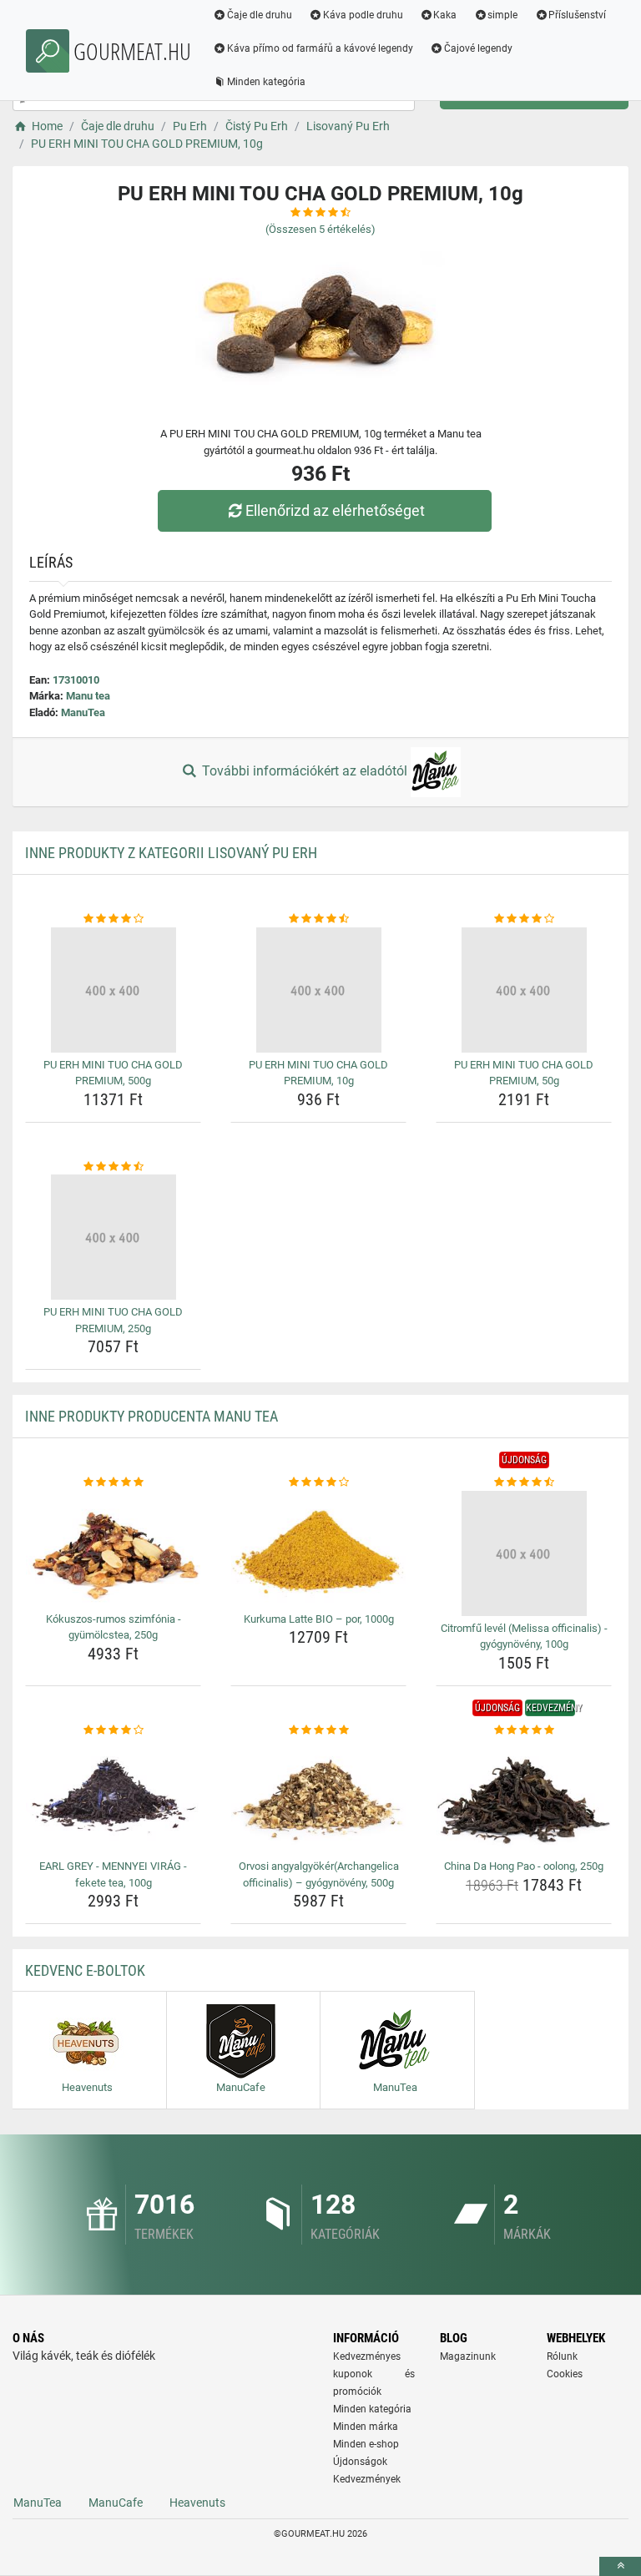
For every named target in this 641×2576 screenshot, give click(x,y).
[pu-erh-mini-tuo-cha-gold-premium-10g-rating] (318, 919)
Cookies (565, 2374)
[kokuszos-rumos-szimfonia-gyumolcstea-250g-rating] (113, 1482)
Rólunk (562, 2356)
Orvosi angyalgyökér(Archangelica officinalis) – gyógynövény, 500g (319, 1874)
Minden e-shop (366, 2444)
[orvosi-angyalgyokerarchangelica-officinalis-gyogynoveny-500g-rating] (318, 1730)
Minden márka (366, 2427)
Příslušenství (577, 15)
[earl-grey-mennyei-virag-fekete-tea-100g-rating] (113, 1730)
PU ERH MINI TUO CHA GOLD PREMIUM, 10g (318, 1073)
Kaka (445, 15)
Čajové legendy (478, 48)
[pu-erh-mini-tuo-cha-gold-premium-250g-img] (113, 1237)
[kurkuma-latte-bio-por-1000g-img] (318, 1549)
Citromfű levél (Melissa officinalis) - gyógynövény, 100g (524, 1637)
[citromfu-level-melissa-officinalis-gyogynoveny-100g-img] (524, 1553)
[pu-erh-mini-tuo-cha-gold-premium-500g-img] (113, 990)
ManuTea (83, 712)
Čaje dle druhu (260, 15)
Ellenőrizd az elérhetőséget (335, 510)
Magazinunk (468, 2356)
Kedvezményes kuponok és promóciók (374, 2374)
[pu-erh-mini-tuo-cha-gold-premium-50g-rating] (524, 919)
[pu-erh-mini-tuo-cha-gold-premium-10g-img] (318, 990)
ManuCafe (116, 2503)
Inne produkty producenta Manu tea (151, 1416)
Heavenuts (197, 2503)
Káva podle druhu (363, 15)
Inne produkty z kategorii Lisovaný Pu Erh (171, 853)
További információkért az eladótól (305, 771)
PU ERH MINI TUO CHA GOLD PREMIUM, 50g (524, 1073)
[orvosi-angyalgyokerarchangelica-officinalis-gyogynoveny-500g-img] (318, 1796)
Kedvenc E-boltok (85, 1970)
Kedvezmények (367, 2479)
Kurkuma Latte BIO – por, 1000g (319, 1619)
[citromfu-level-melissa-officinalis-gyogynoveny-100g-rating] (524, 1482)
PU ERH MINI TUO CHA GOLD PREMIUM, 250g (113, 1320)
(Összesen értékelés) (320, 229)
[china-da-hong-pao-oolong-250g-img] (524, 1796)
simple (502, 15)
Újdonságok (360, 2462)
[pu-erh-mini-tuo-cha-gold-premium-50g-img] (524, 990)
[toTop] (620, 2566)
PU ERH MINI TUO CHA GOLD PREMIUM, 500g (113, 1073)
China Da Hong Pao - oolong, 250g (524, 1866)
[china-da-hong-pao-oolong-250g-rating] (524, 1730)
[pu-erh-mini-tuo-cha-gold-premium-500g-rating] (113, 919)
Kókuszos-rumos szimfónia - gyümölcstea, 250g (114, 1627)
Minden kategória (266, 82)
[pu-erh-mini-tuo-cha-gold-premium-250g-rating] (113, 1167)
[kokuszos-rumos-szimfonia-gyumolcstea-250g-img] (113, 1549)
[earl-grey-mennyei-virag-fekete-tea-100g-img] (113, 1796)
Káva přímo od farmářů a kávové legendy (320, 48)
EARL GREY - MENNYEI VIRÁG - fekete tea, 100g (113, 1874)
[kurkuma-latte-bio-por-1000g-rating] (318, 1482)
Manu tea (88, 696)
